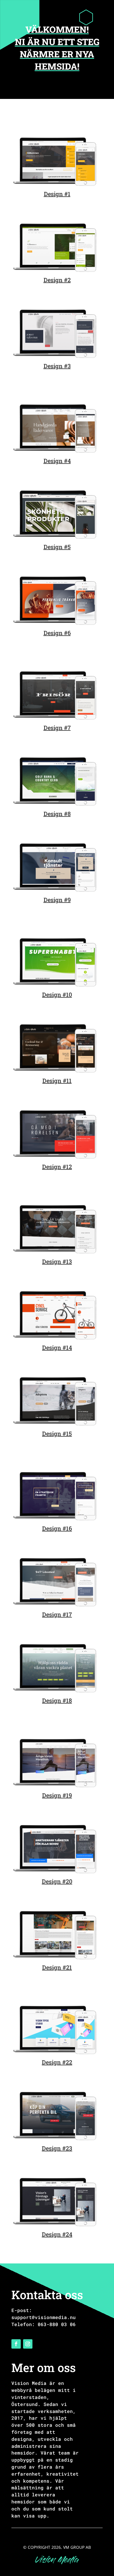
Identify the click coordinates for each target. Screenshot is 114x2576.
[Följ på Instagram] (28, 2344)
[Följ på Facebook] (16, 2344)
